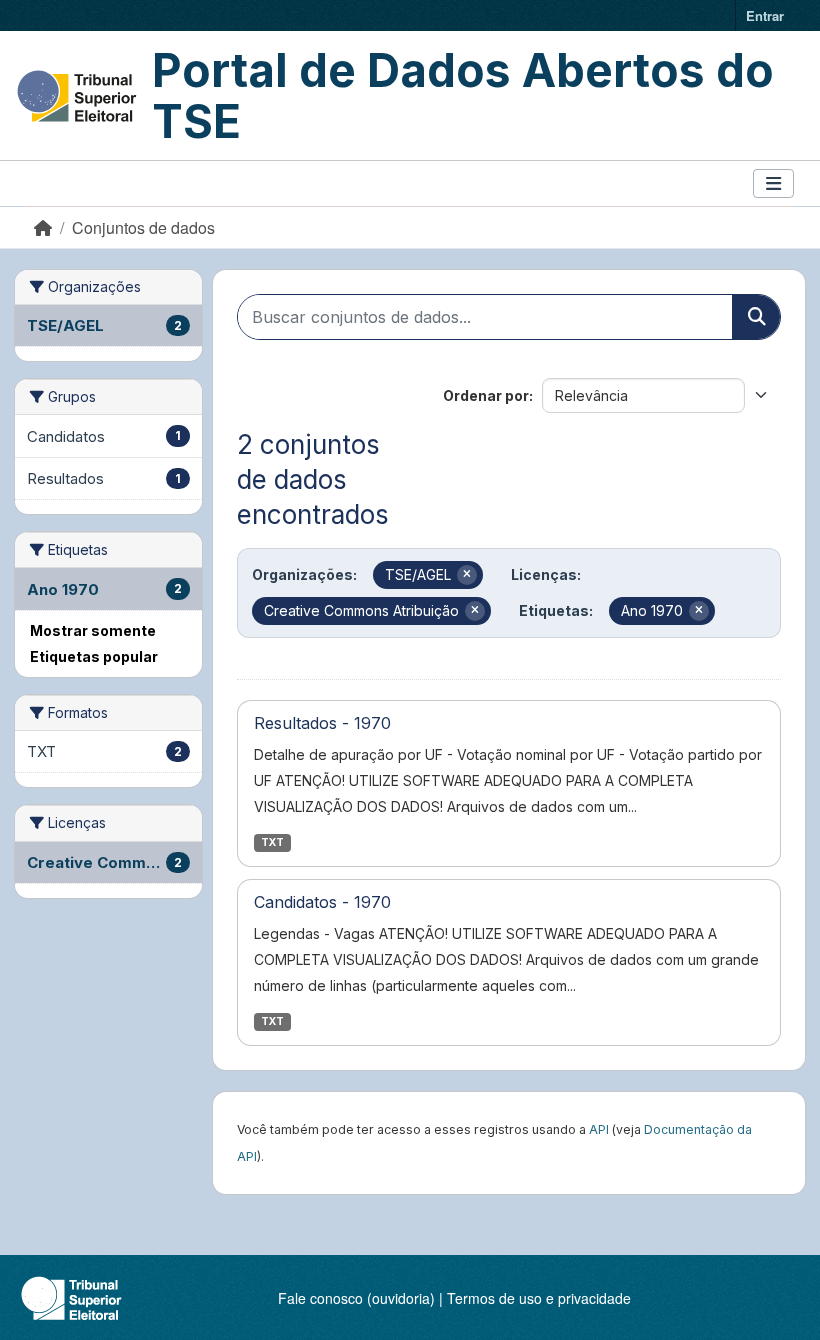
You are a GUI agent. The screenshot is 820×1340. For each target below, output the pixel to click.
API (599, 1129)
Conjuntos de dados (143, 227)
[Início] (43, 227)
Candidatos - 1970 (322, 902)
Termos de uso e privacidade (539, 1298)
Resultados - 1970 (322, 723)
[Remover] (467, 575)
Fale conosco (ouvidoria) (356, 1298)
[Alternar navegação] (773, 183)
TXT (272, 842)
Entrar (765, 15)
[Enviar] (756, 317)
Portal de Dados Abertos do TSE (463, 95)
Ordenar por (486, 395)
